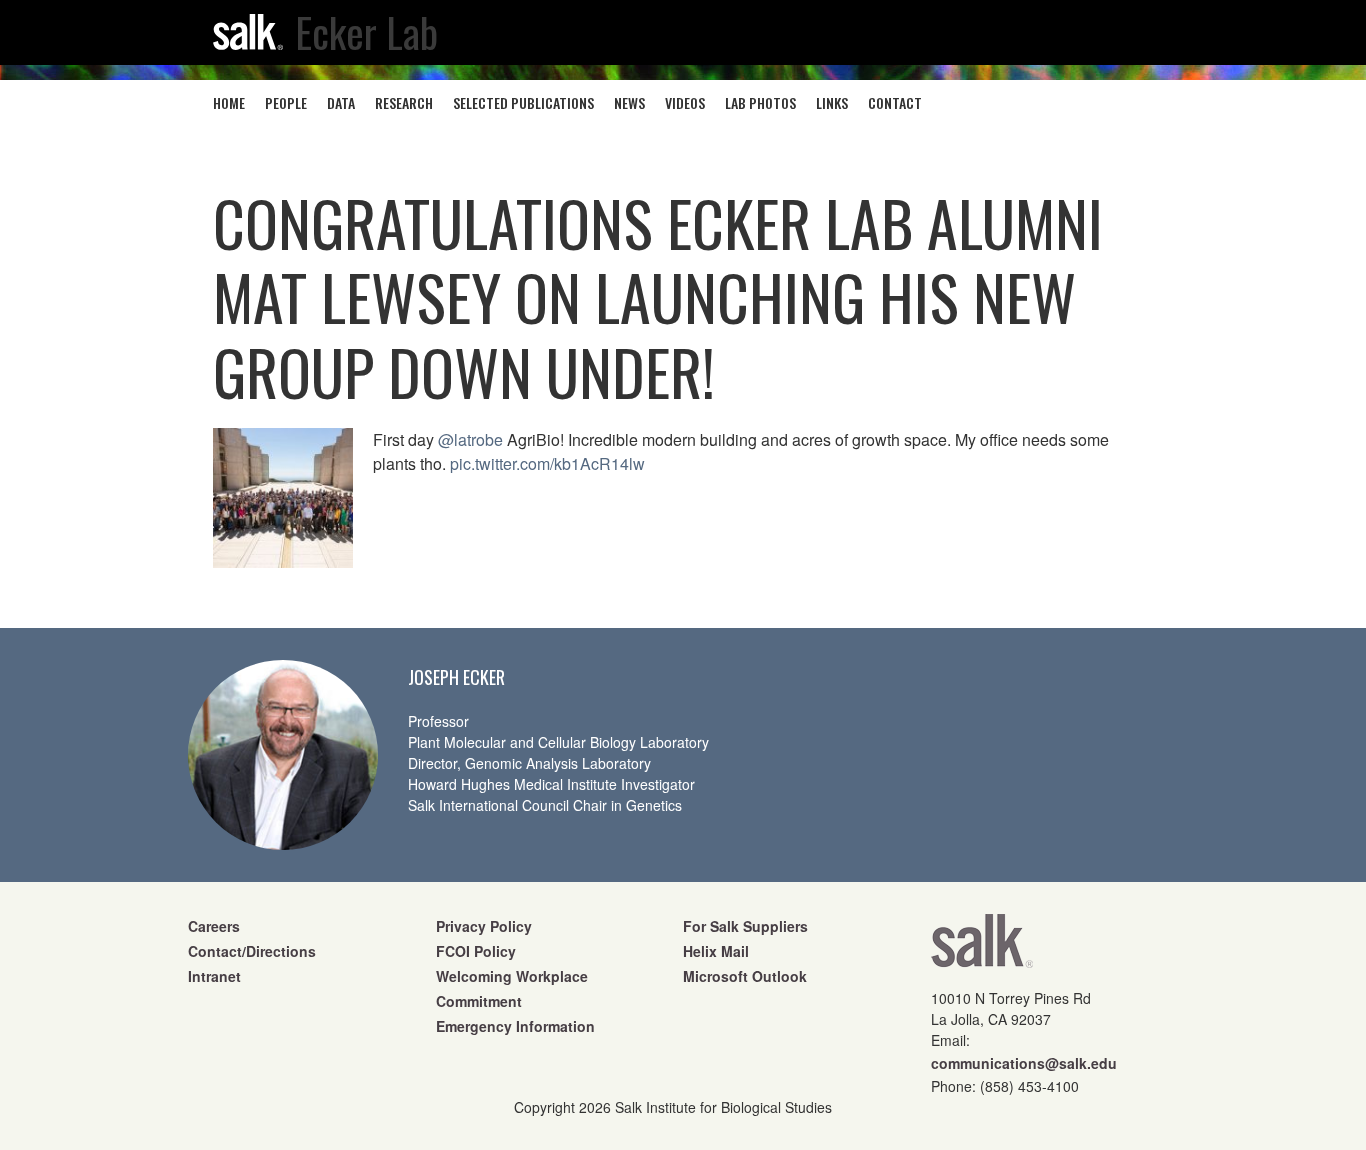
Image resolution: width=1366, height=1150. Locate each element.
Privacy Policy (484, 926)
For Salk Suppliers (745, 926)
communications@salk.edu (1024, 1063)
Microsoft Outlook (745, 976)
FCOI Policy (476, 951)
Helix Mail (716, 951)
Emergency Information (515, 1026)
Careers (214, 926)
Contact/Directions (252, 951)
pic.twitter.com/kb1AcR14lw (547, 463)
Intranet (214, 976)
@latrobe (470, 439)
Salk (982, 947)
